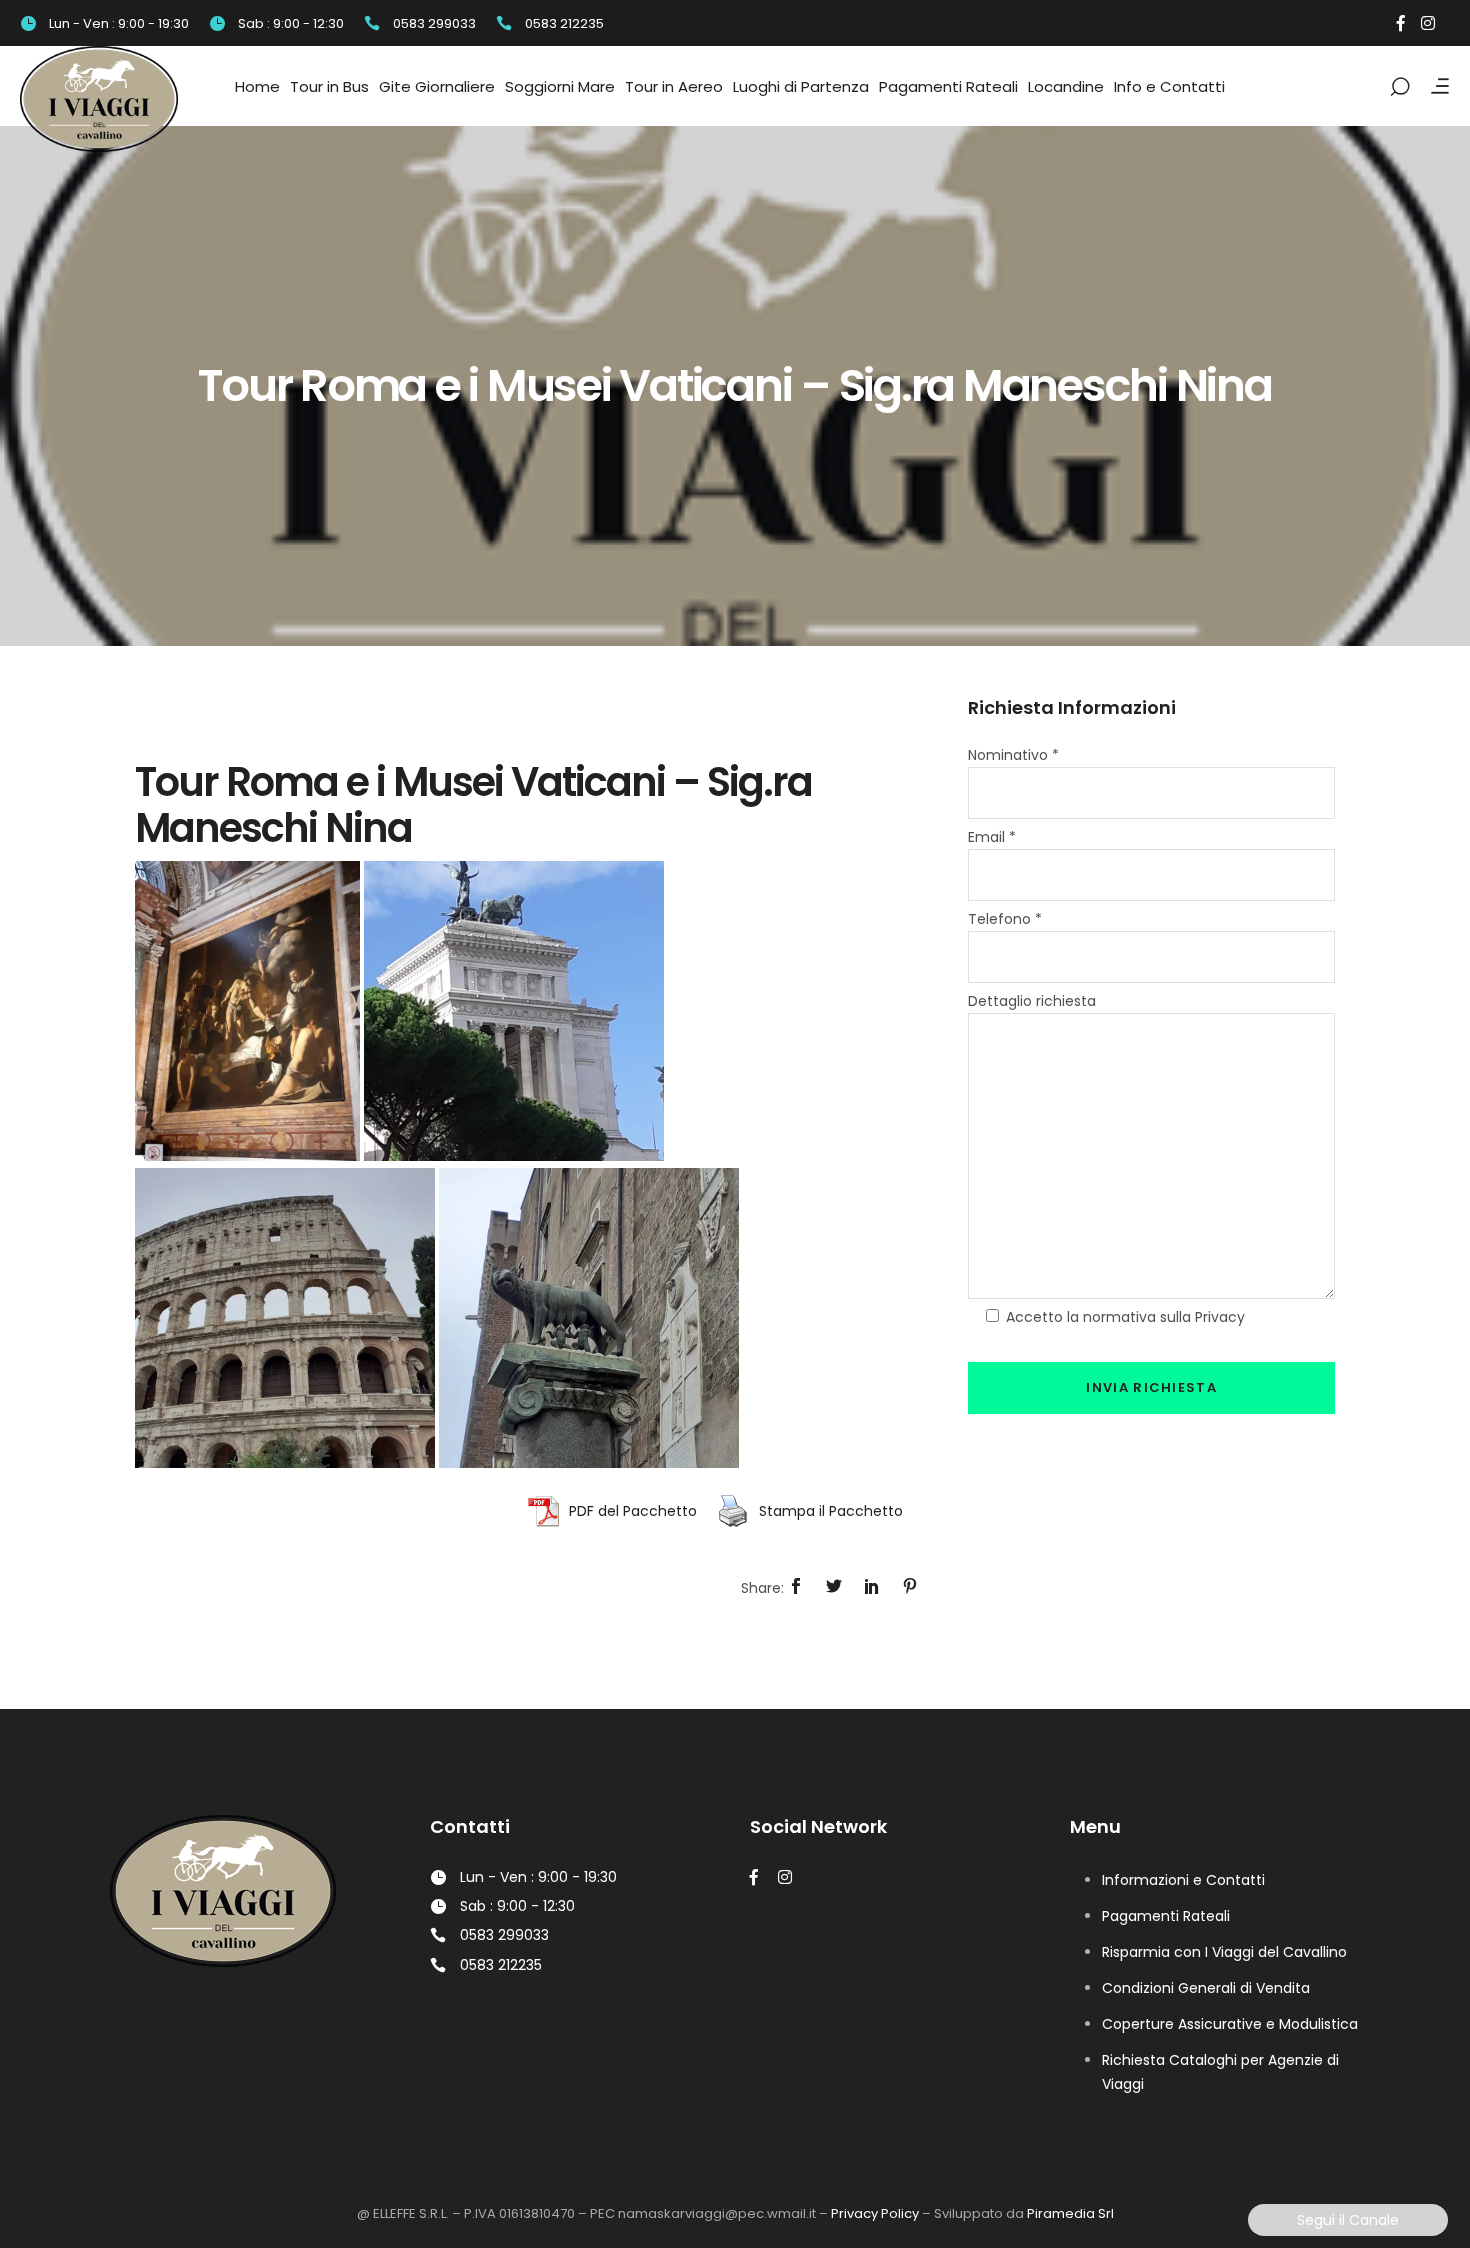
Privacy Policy (875, 2213)
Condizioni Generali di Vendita (1206, 1988)
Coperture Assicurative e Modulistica (1230, 2024)
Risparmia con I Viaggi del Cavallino (1224, 1952)
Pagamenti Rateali (1166, 1916)
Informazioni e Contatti (1183, 1880)
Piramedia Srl (1070, 2213)
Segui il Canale (1348, 2220)
